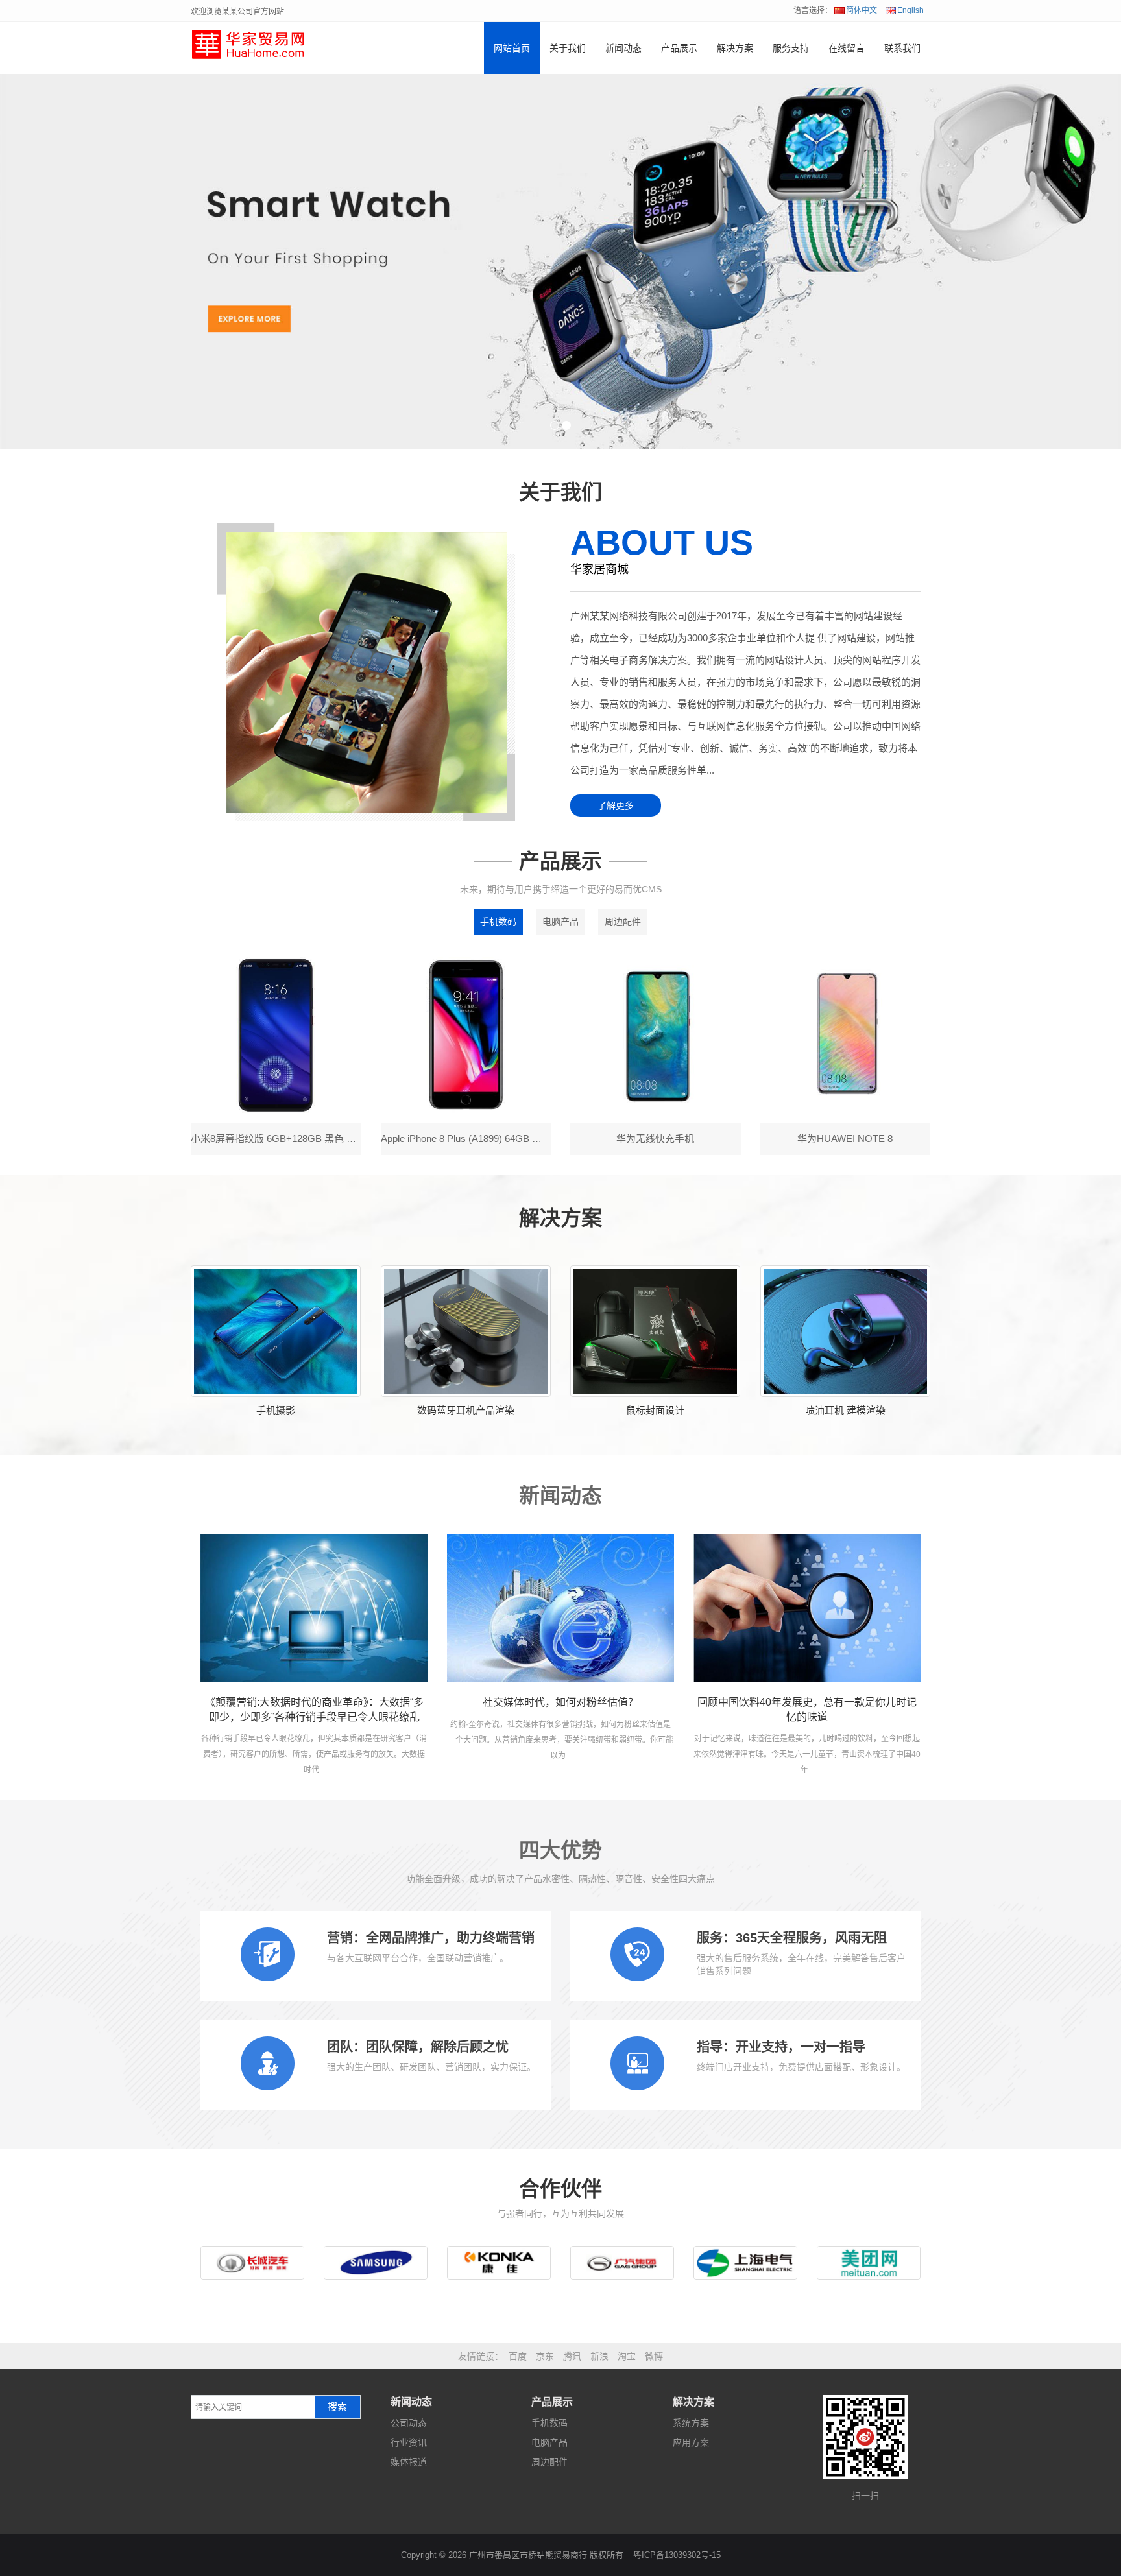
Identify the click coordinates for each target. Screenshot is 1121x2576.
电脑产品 (560, 922)
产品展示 (679, 48)
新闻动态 (623, 48)
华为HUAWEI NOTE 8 (845, 1139)
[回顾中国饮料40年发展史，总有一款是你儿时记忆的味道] (807, 1608)
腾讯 (572, 2356)
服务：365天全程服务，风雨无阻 (792, 1938)
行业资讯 (409, 2442)
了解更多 (616, 805)
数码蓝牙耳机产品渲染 (466, 1410)
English (910, 10)
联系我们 (902, 48)
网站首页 (512, 48)
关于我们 (568, 48)
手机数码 (498, 922)
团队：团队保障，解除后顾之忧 (418, 2047)
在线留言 (847, 48)
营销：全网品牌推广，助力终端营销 (431, 1938)
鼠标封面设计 (655, 1410)
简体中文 (862, 10)
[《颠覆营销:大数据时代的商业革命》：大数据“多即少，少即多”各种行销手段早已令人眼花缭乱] (314, 1608)
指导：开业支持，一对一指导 (781, 2047)
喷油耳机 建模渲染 (845, 1410)
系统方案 (691, 2423)
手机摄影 (276, 1410)
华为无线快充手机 (655, 1139)
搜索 (337, 2407)
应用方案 (691, 2442)
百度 (518, 2356)
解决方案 (735, 48)
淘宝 (627, 2356)
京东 (545, 2356)
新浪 (599, 2356)
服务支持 (791, 48)
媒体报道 (409, 2462)
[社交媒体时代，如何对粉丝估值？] (560, 1608)
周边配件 (623, 922)
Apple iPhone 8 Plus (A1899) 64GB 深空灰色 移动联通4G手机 (513, 1139)
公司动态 (409, 2423)
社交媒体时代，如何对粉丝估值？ (560, 1702)
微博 (654, 2356)
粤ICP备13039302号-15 (677, 2555)
